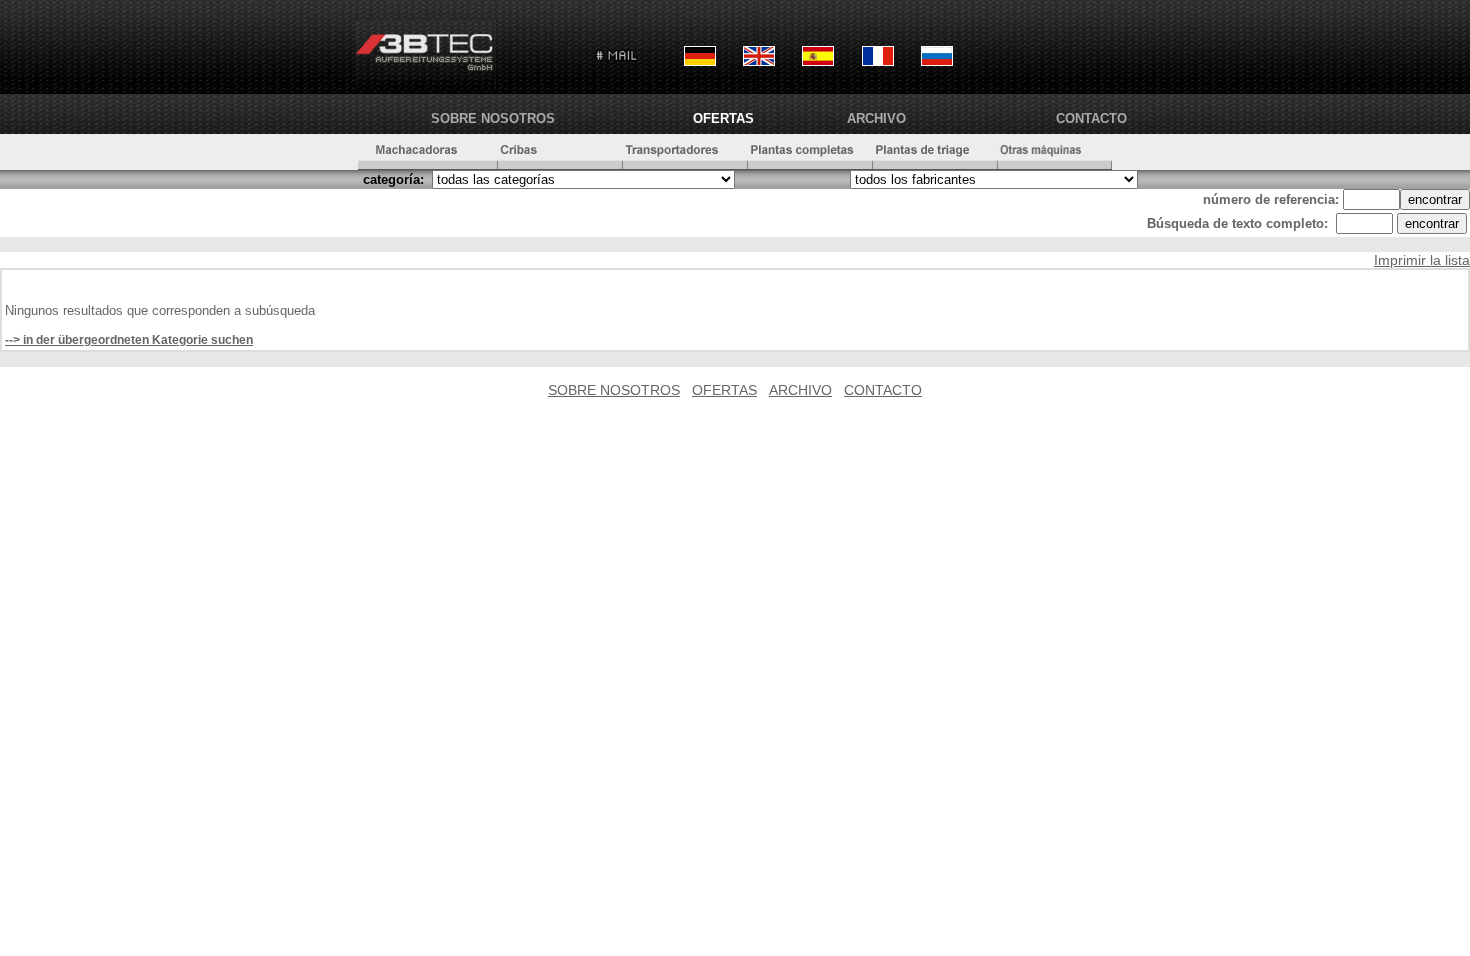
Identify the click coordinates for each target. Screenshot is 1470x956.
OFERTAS (723, 118)
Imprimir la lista (1422, 260)
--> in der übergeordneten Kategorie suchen (129, 340)
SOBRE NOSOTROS (493, 118)
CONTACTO (1091, 118)
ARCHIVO (876, 118)
